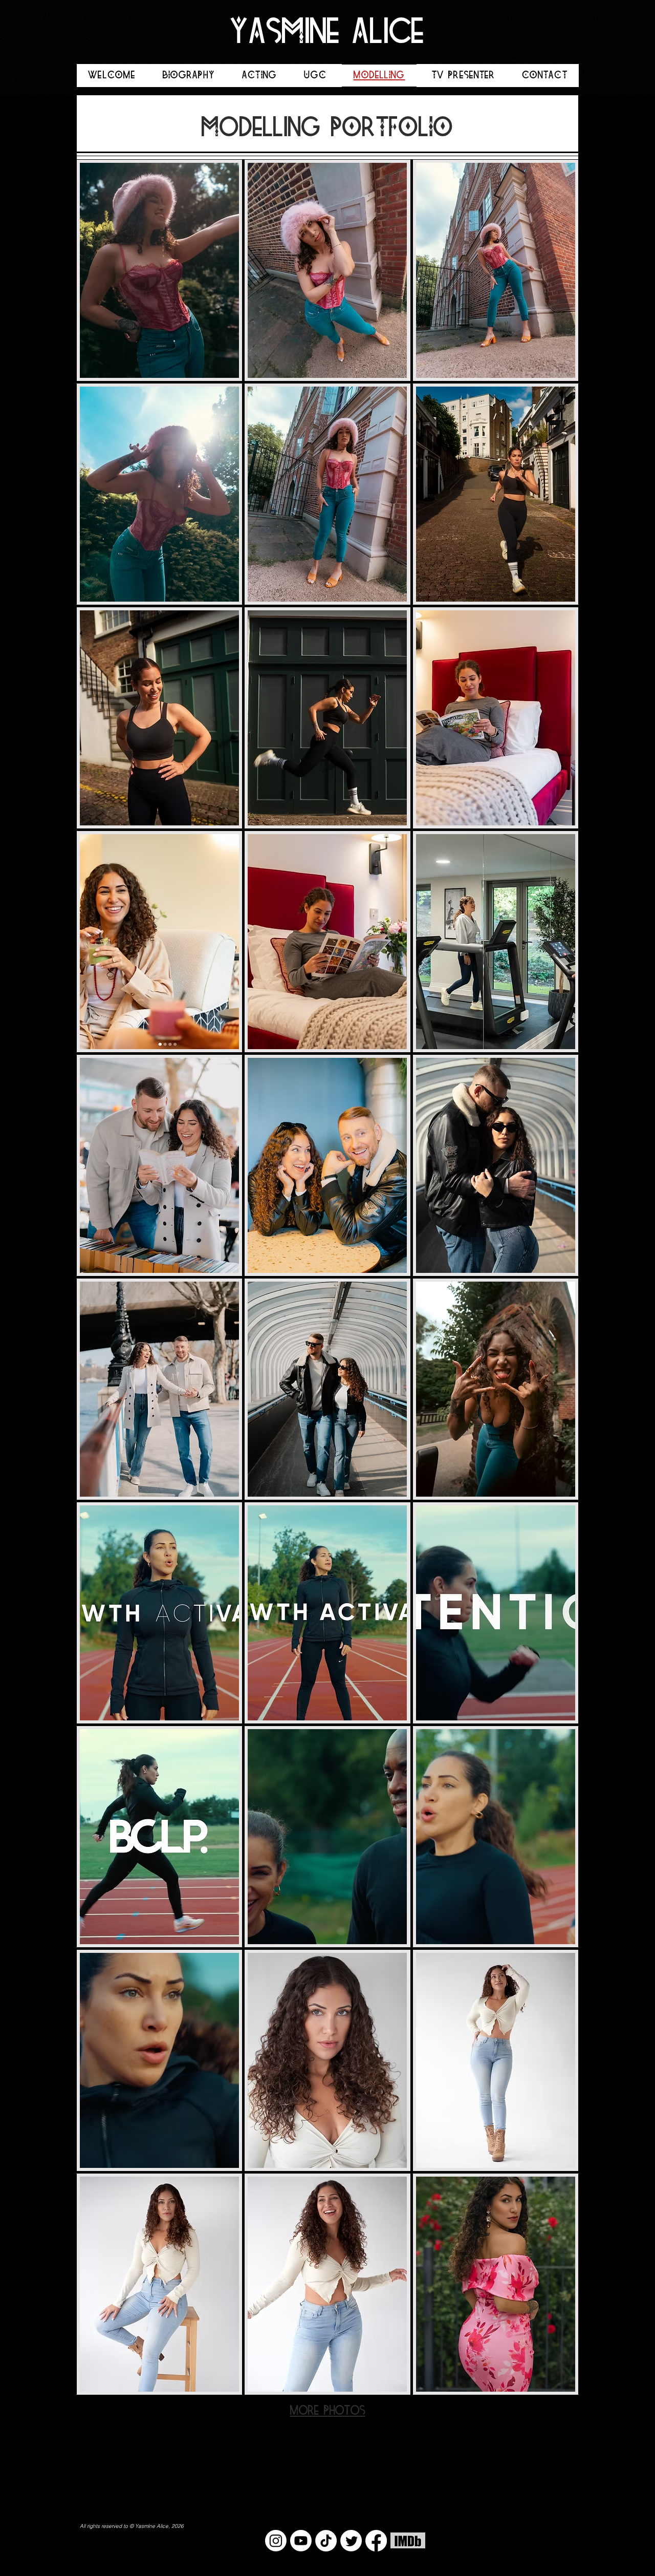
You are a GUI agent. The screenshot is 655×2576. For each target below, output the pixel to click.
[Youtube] (301, 2541)
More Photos (328, 2411)
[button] (159, 270)
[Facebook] (376, 2541)
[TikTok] (326, 2541)
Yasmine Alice (327, 34)
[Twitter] (351, 2541)
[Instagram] (276, 2541)
